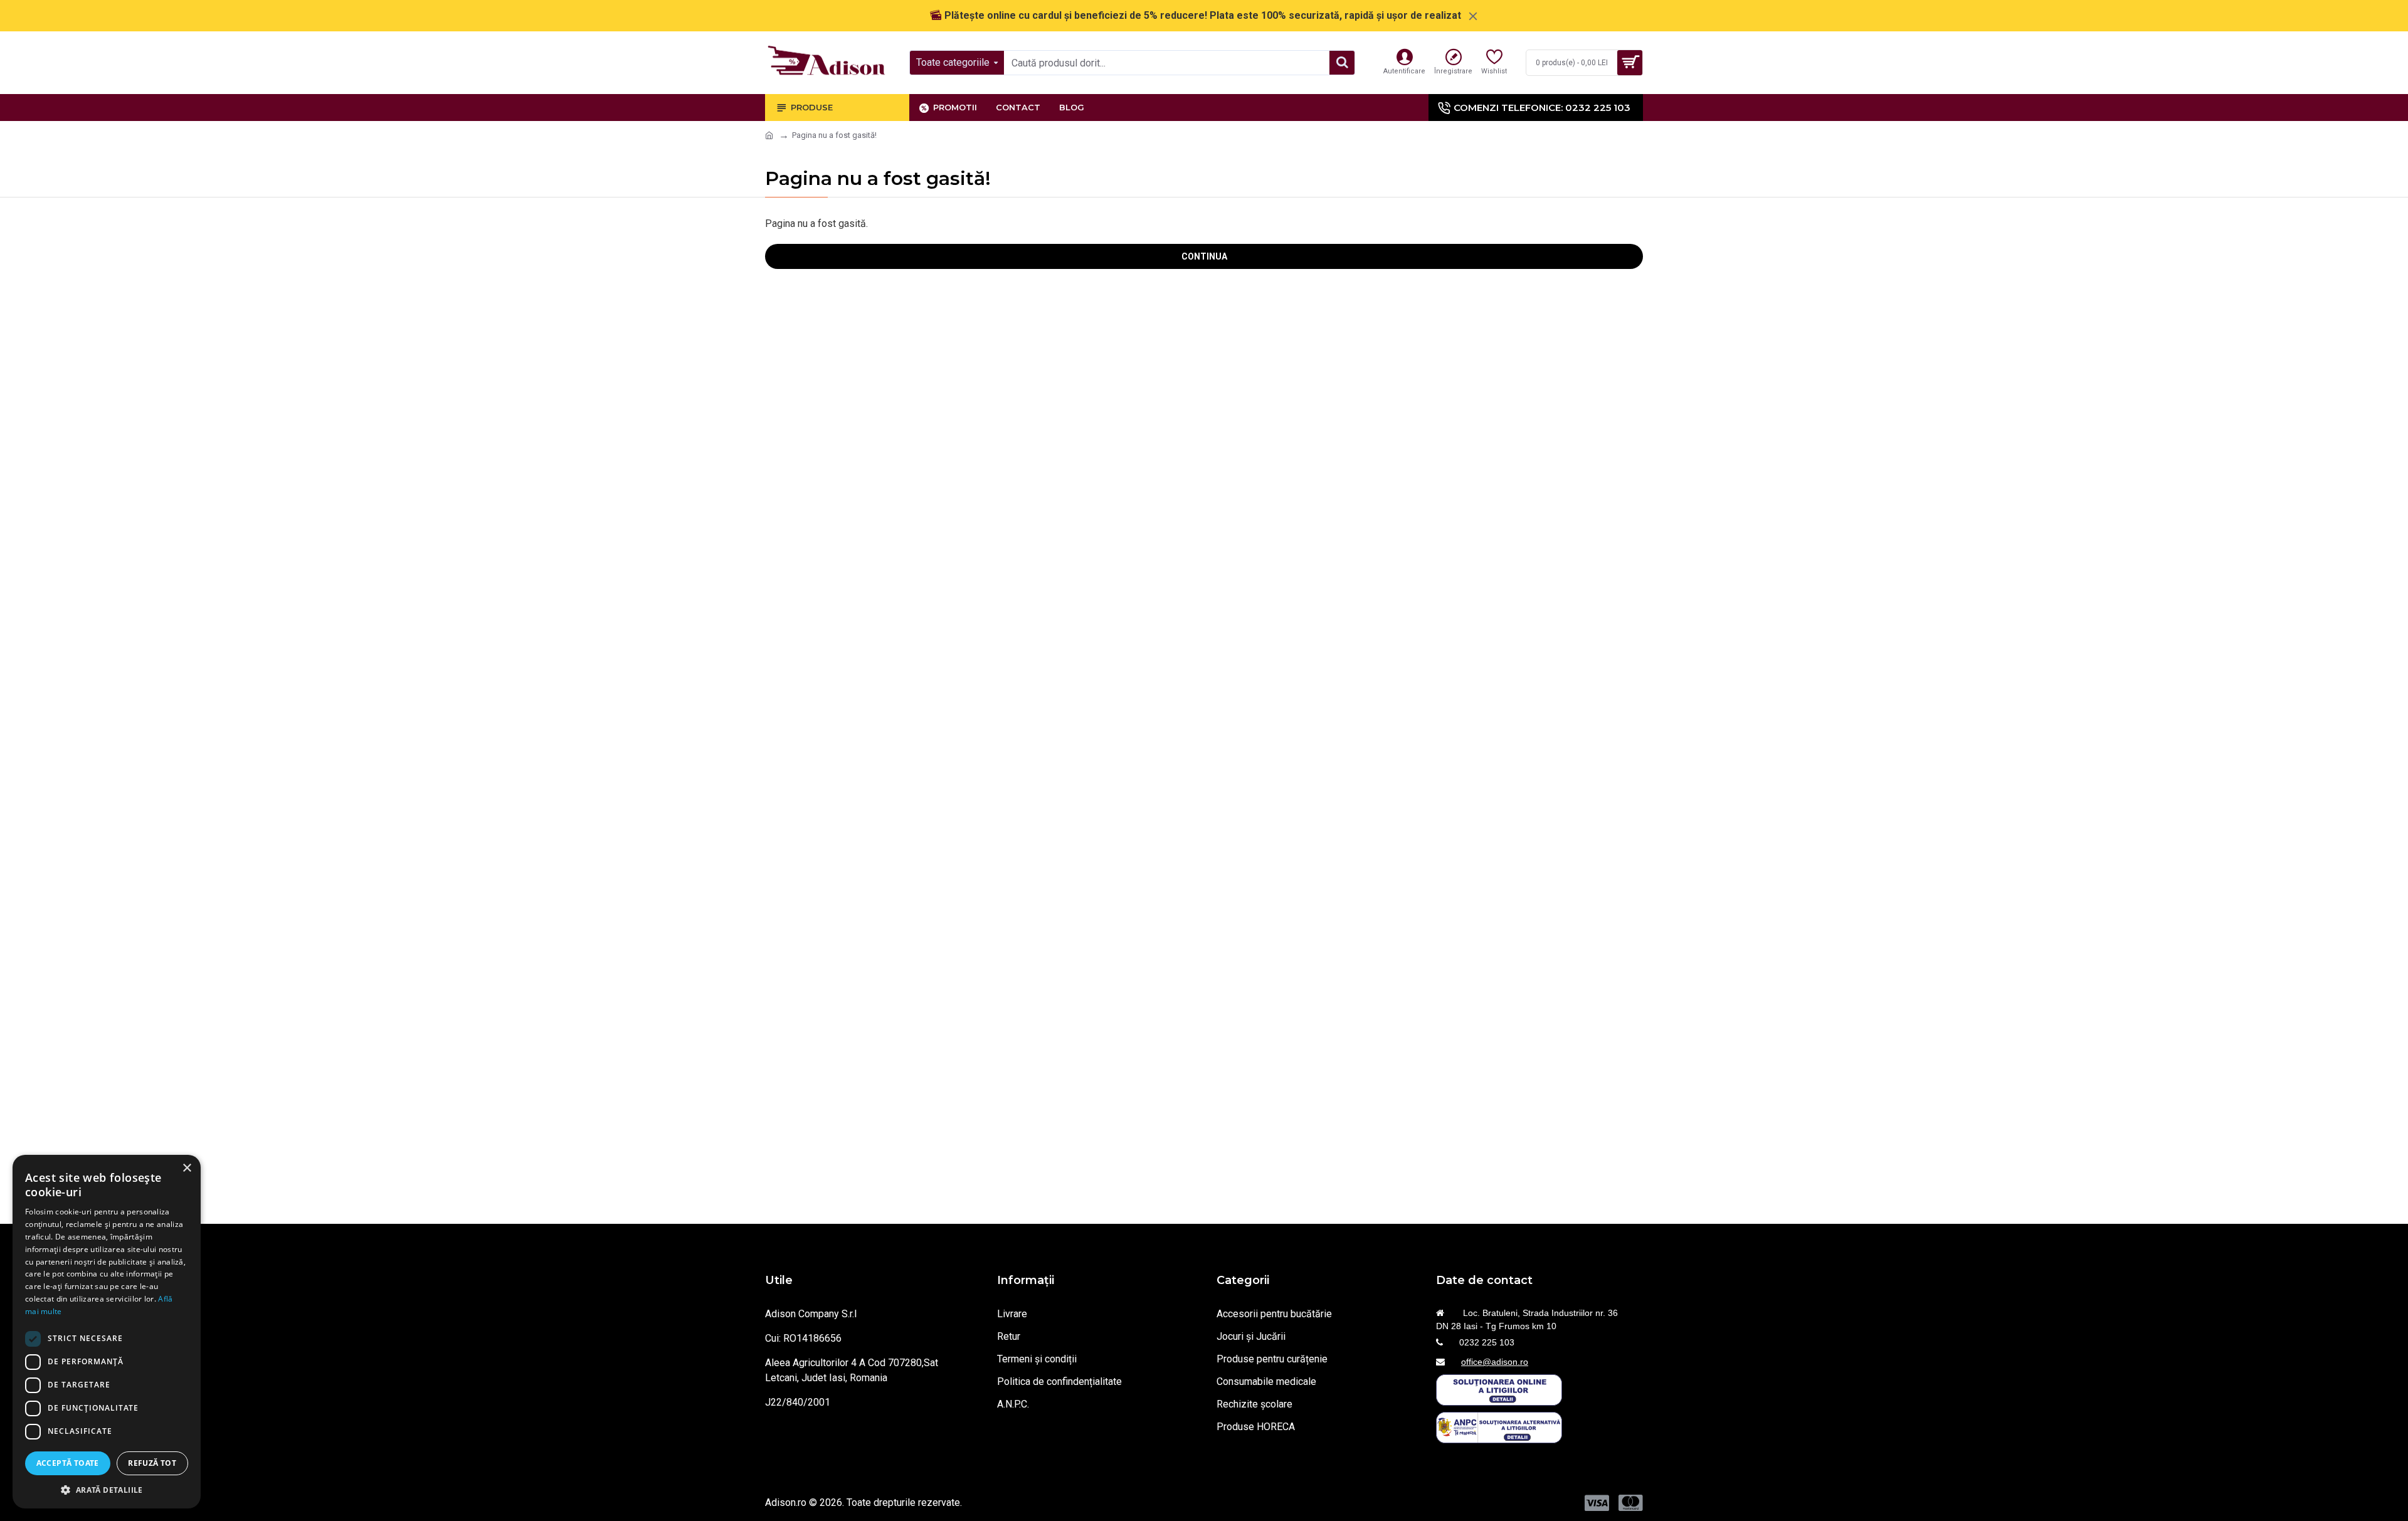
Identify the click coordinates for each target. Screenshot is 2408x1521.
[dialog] (107, 1332)
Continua (1204, 256)
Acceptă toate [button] (68, 1463)
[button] (107, 1490)
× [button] (187, 1168)
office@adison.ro (1495, 1362)
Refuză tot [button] (152, 1463)
